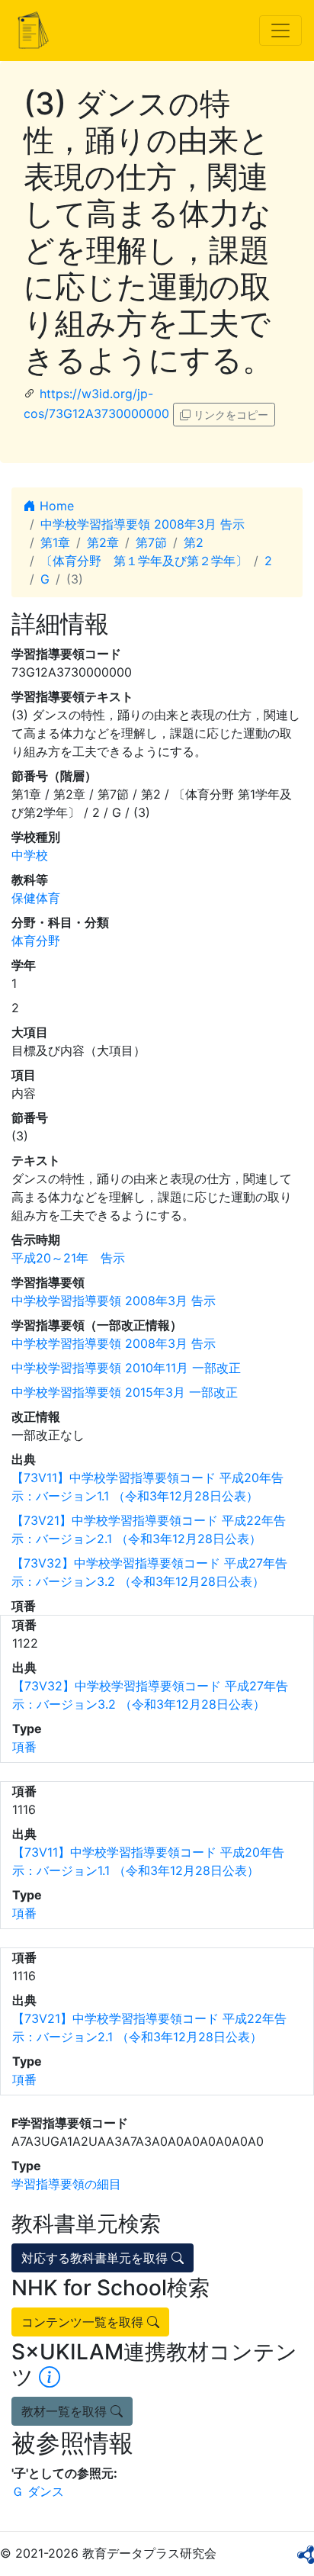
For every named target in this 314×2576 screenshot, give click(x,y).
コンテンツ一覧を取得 (84, 2322)
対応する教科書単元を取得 (96, 2258)
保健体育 (36, 898)
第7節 (151, 542)
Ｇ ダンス (38, 2491)
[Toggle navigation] (280, 31)
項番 (24, 1747)
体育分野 (36, 941)
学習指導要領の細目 (66, 2184)
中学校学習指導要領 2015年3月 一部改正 (125, 1392)
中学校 (30, 855)
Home (55, 506)
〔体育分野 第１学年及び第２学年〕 (144, 561)
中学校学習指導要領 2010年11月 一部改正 (126, 1368)
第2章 (103, 542)
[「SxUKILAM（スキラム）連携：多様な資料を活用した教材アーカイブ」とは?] (50, 2377)
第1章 (55, 542)
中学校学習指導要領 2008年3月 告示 (143, 524)
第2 (194, 542)
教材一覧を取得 (66, 2411)
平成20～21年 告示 (68, 1258)
